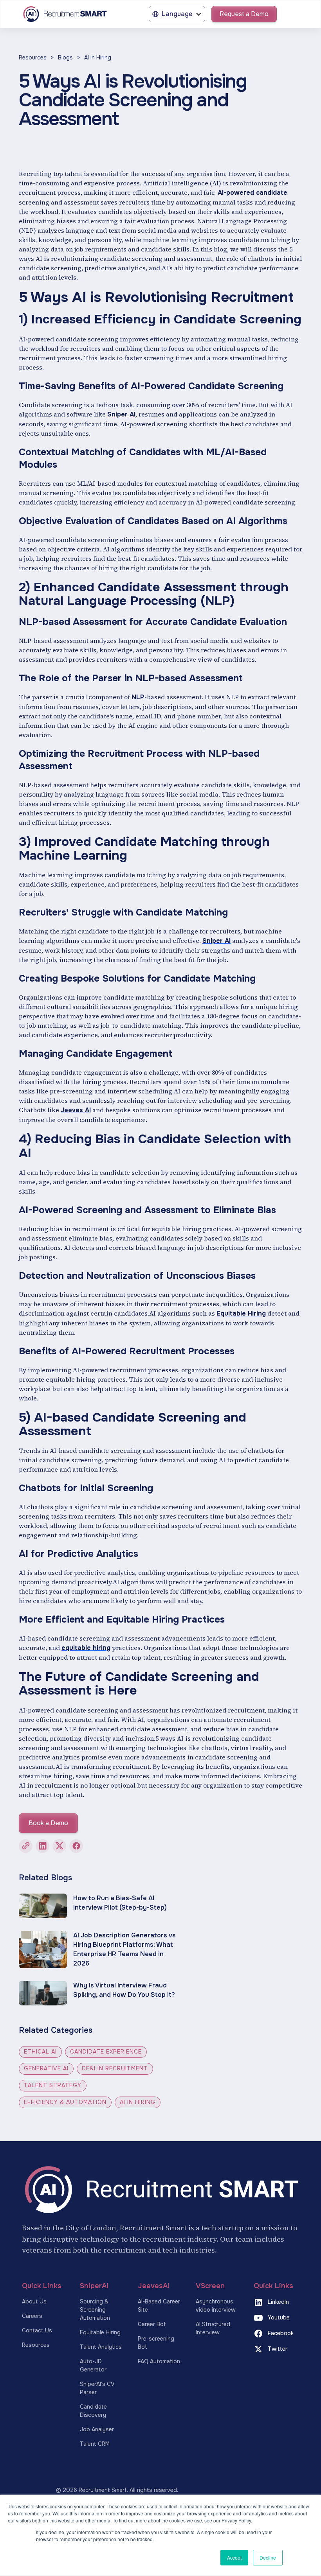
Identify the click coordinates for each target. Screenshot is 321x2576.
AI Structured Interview (213, 2328)
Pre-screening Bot (156, 2343)
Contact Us (37, 2330)
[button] (177, 14)
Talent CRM (95, 2444)
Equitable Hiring (100, 2332)
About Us (34, 2301)
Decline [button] (268, 2557)
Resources (33, 57)
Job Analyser (97, 2429)
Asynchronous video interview (216, 2306)
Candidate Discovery (93, 2411)
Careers (32, 2316)
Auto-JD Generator (93, 2365)
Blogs (65, 57)
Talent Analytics (101, 2347)
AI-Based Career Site (159, 2306)
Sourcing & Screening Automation (95, 2310)
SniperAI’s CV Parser (97, 2388)
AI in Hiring (98, 57)
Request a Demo (244, 14)
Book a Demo (48, 1823)
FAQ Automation (159, 2361)
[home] (65, 14)
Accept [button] (234, 2557)
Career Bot (152, 2324)
